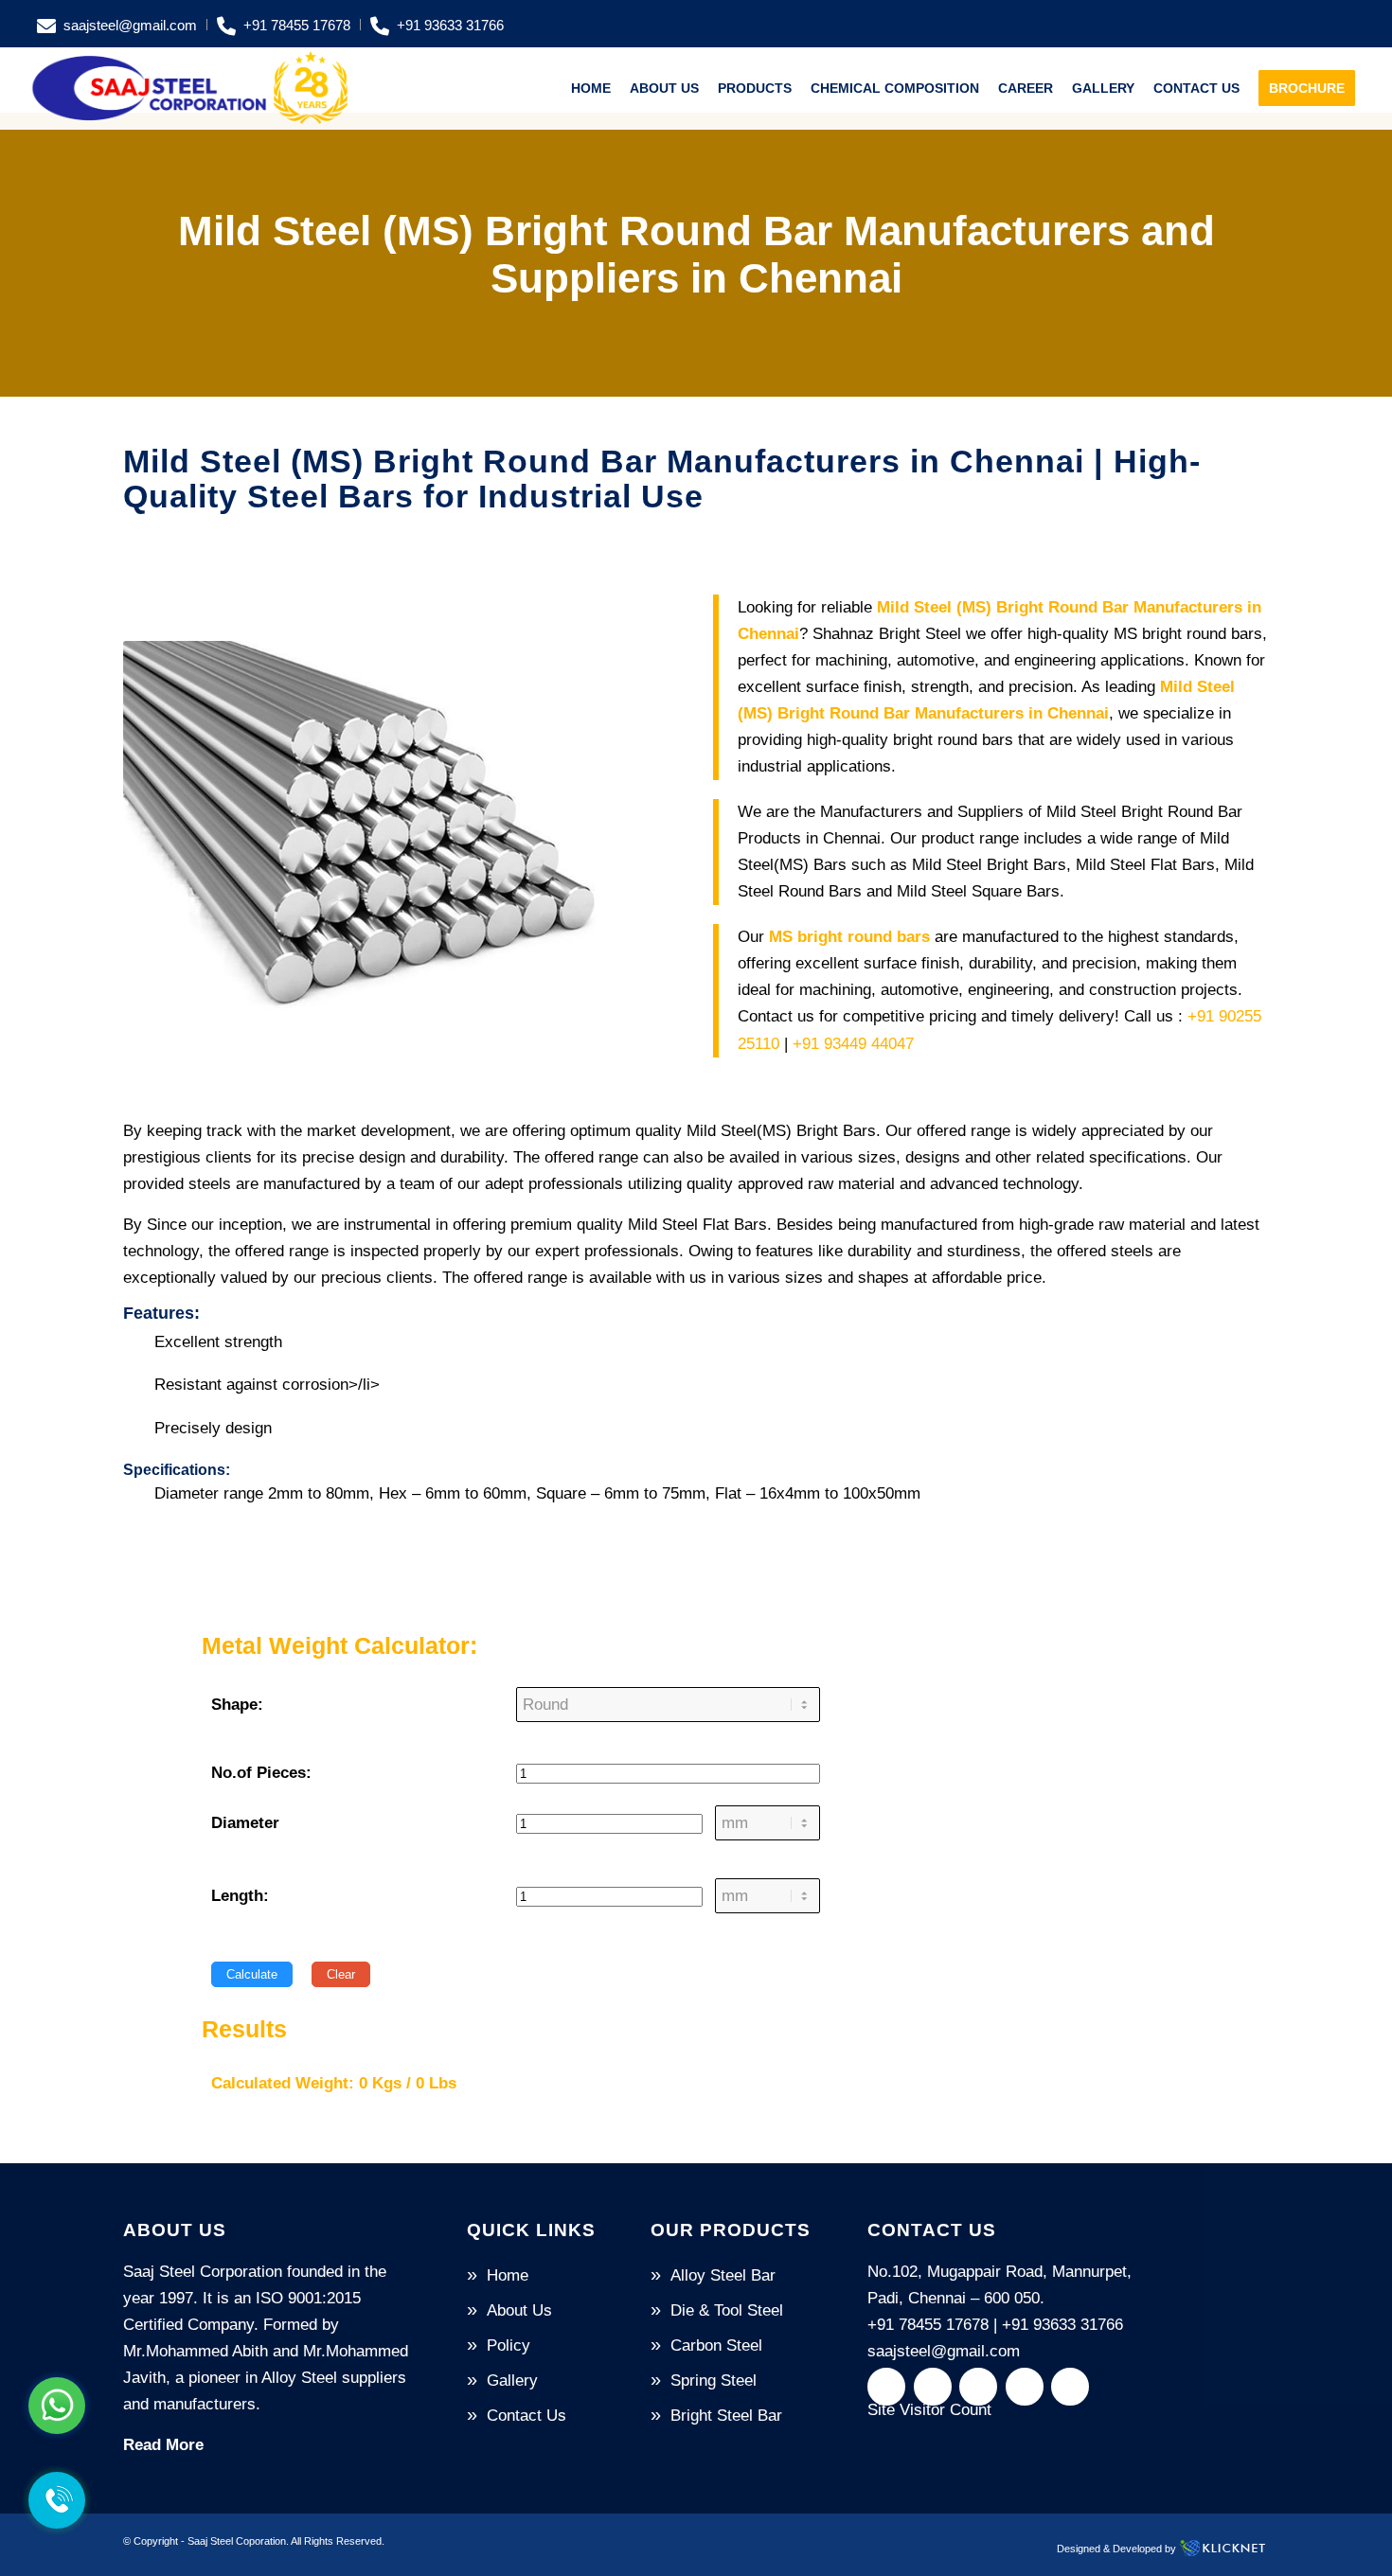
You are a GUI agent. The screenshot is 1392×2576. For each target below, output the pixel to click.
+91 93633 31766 (450, 25)
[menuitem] (122, 25)
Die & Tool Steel (727, 2310)
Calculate (252, 1974)
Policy (509, 2345)
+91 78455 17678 (297, 25)
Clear (341, 1974)
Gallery (512, 2381)
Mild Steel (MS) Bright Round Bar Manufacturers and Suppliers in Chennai (696, 254)
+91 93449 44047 (853, 1044)
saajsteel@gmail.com (130, 25)
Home (508, 2275)
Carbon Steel (716, 2345)
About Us (519, 2310)
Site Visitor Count (929, 2410)
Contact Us (526, 2416)
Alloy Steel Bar (723, 2275)
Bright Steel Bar (726, 2416)
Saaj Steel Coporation (237, 2541)
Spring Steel (714, 2381)
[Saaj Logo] (191, 88)
